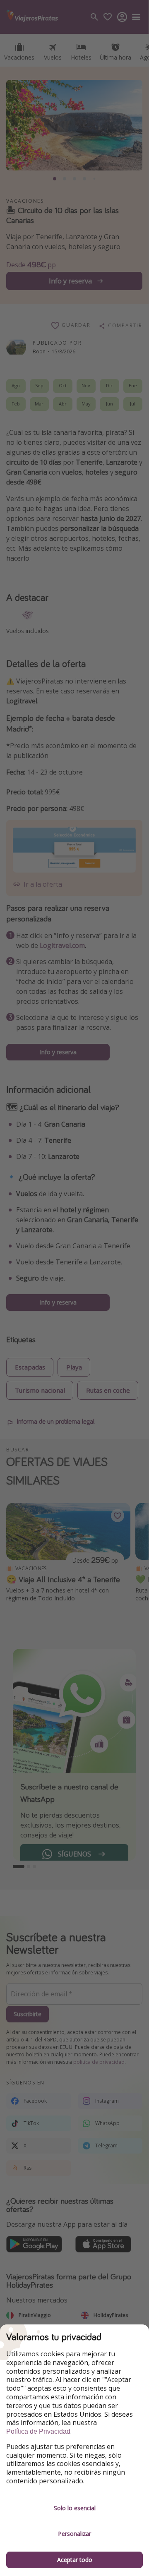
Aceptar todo (75, 2560)
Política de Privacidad (38, 2431)
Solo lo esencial (75, 2508)
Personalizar (74, 2534)
